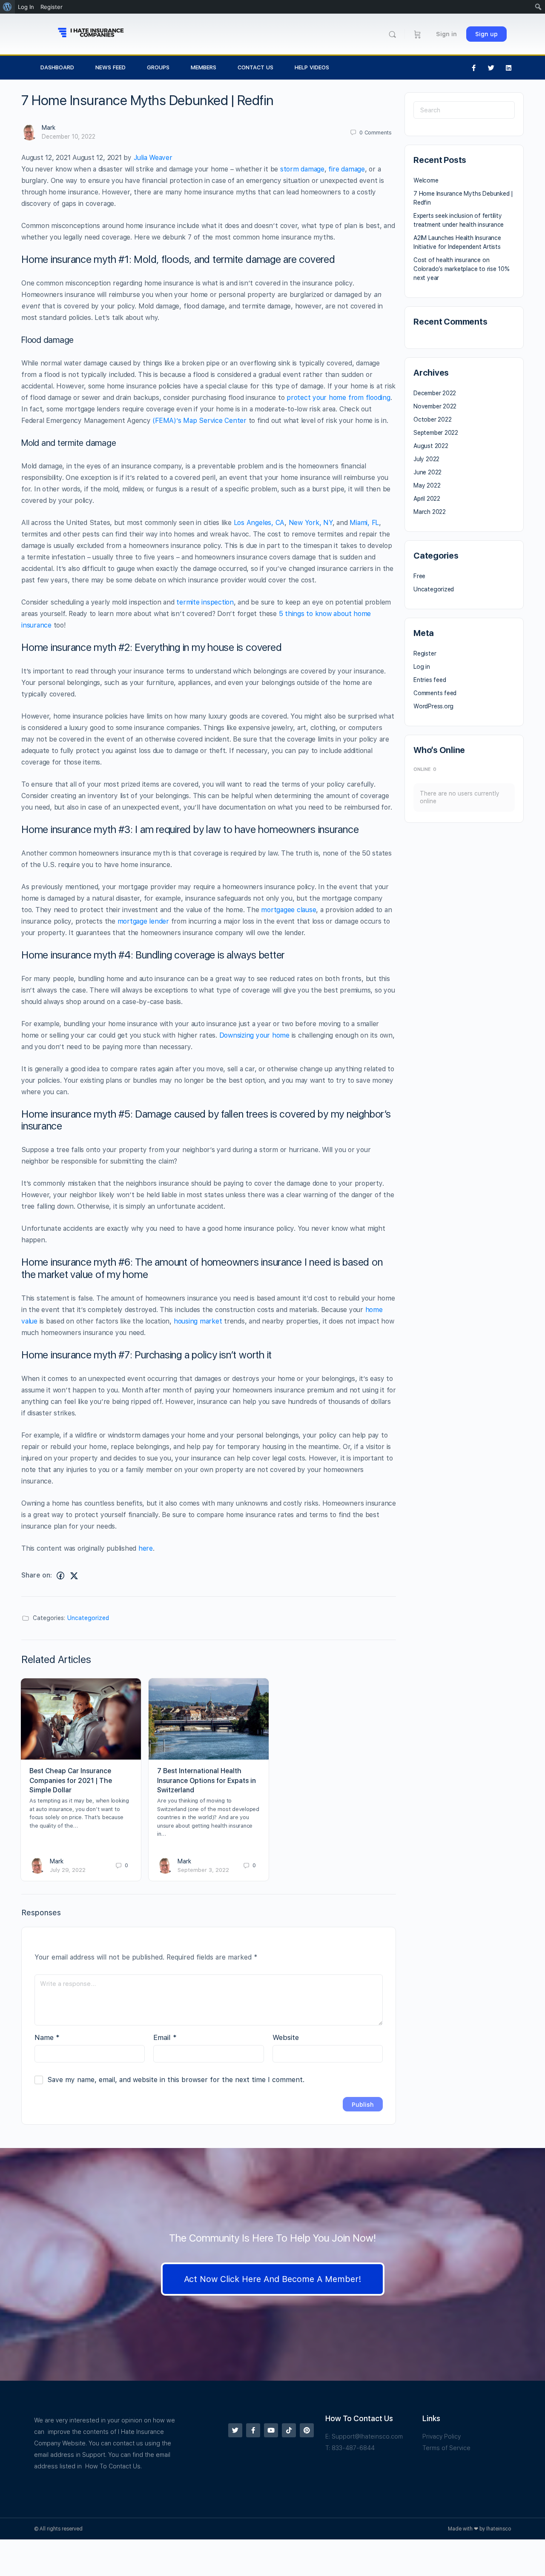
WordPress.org (433, 706)
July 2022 (426, 459)
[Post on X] (74, 1576)
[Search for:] (464, 110)
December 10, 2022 (69, 137)
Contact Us (255, 67)
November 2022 (435, 406)
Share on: (37, 1575)
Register (425, 653)
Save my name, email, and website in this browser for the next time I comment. (176, 2080)
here (146, 1548)
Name (47, 2037)
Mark (49, 128)
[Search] (392, 34)
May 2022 (427, 485)
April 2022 (427, 499)
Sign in (446, 34)
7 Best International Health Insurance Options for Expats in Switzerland (207, 1780)
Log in (422, 667)
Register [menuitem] (52, 7)
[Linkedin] (509, 68)
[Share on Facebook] (60, 1576)
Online (425, 769)
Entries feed (430, 680)
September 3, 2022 (203, 1870)
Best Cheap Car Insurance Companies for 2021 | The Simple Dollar (71, 1780)
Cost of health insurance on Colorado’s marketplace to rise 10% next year (462, 269)
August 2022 (431, 446)
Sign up (486, 34)
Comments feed (435, 693)
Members (204, 67)
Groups (158, 67)
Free (419, 576)
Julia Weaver (153, 158)
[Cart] (417, 34)
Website (286, 2037)
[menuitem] (7, 7)
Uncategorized (88, 1618)
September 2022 (436, 433)
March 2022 (430, 512)
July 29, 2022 (68, 1870)
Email (165, 2037)
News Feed (110, 67)
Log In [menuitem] (26, 7)
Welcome (426, 180)
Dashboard (57, 67)
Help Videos (312, 67)
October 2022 (432, 419)
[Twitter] (491, 68)
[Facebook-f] (474, 68)
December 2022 (435, 393)
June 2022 (427, 472)
